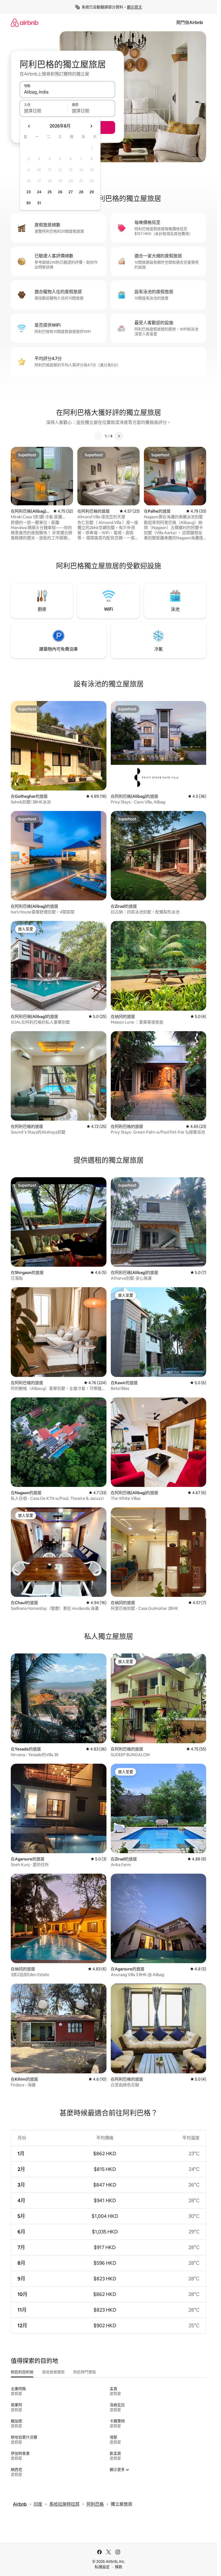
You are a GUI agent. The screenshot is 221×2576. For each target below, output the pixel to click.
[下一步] (119, 436)
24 (39, 192)
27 (71, 192)
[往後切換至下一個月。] (91, 126)
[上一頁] (98, 436)
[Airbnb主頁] (25, 23)
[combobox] (67, 92)
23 (29, 192)
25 (50, 192)
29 (92, 192)
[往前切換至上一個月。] (29, 126)
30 (28, 203)
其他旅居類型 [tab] (53, 2372)
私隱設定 (102, 2567)
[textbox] (44, 111)
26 (60, 192)
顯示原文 (134, 7)
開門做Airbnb (190, 23)
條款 (119, 2567)
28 (81, 192)
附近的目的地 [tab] (22, 2372)
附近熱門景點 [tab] (85, 2372)
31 (39, 203)
